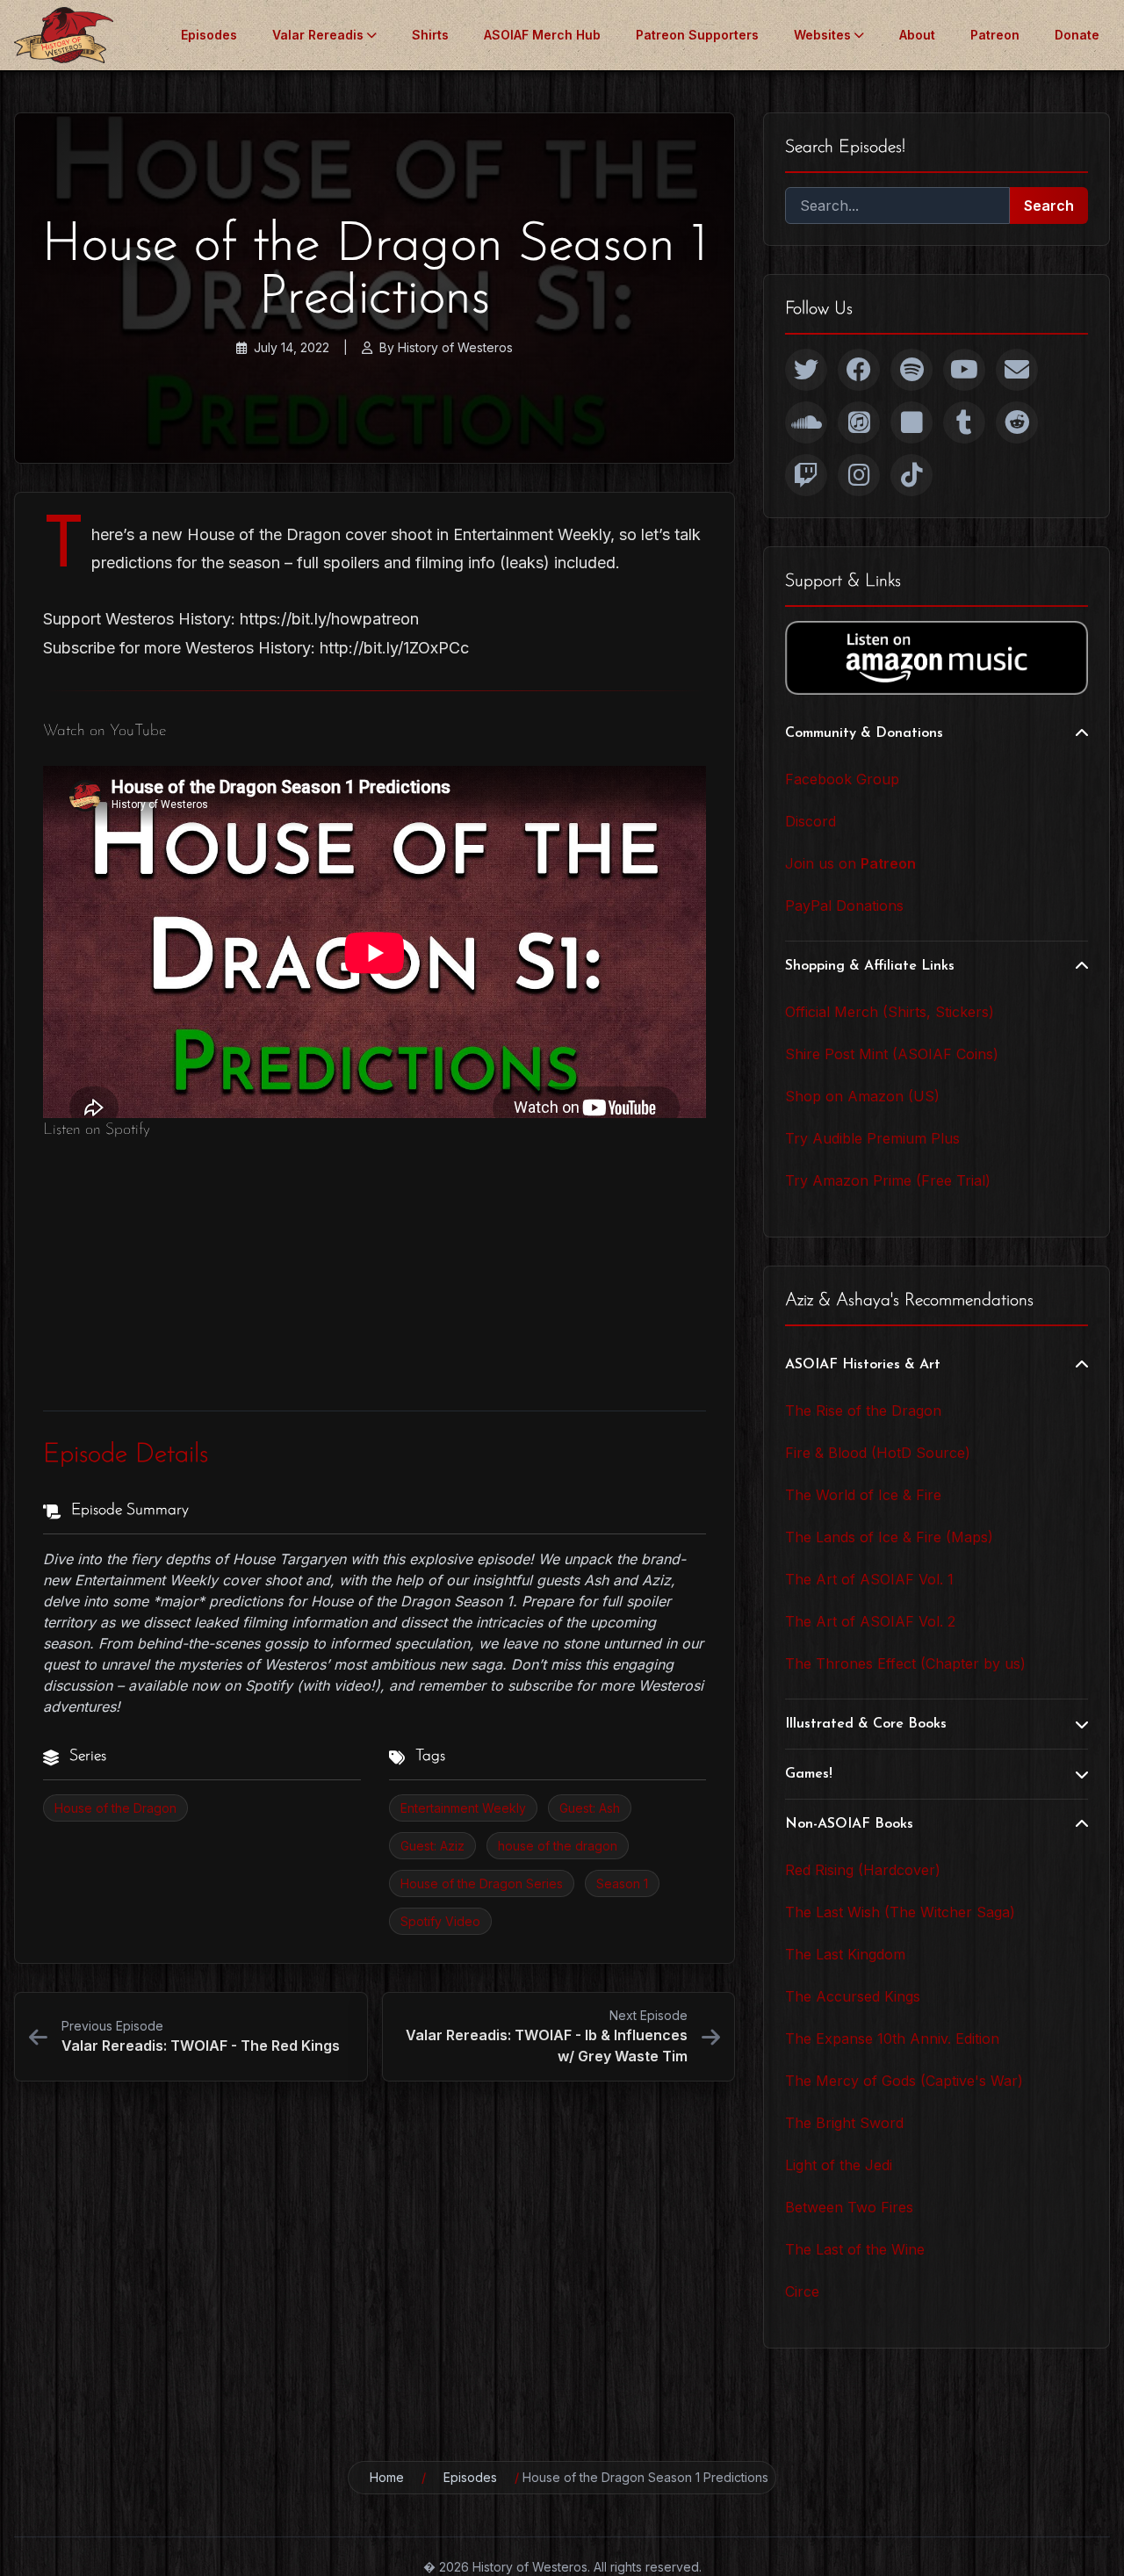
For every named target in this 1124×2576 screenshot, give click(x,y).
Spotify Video (440, 1921)
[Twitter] (806, 370)
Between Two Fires (849, 2207)
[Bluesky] (911, 422)
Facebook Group (842, 779)
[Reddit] (1017, 422)
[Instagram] (859, 475)
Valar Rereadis (318, 35)
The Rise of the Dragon (863, 1411)
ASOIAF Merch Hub (542, 35)
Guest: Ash (590, 1808)
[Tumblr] (964, 422)
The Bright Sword (844, 2123)
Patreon (995, 35)
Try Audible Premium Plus (872, 1138)
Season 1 (622, 1883)
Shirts (430, 35)
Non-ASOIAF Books (849, 1824)
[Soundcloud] (806, 422)
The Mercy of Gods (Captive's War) (904, 2081)
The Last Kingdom (845, 1954)
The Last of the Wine (855, 2249)
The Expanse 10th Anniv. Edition (892, 2038)
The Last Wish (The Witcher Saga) (900, 1912)
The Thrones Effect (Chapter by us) (905, 1663)
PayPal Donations (844, 906)
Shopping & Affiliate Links (870, 966)
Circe (802, 2291)
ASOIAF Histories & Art (863, 1365)
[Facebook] (859, 370)
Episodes (209, 35)
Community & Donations (864, 733)
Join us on (850, 863)
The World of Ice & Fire (863, 1495)
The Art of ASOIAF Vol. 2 (870, 1621)
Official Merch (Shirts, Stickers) (890, 1012)
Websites (822, 35)
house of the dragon (558, 1846)
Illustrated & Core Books (866, 1724)
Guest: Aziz (432, 1846)
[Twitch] (806, 475)
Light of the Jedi (839, 2165)
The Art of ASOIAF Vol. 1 (869, 1579)
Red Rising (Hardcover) (863, 1870)
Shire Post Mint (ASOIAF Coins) (892, 1054)
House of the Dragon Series (482, 1883)
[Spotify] (911, 370)
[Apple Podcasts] (859, 422)
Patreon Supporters (697, 35)
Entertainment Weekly (463, 1808)
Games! (809, 1774)
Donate (1077, 35)
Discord (811, 821)
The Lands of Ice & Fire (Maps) (889, 1537)
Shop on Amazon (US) (862, 1096)
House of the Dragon (115, 1808)
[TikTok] (911, 475)
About (917, 35)
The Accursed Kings (853, 1996)
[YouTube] (964, 370)
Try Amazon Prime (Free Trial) (888, 1180)
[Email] (1017, 370)
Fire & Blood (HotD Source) (878, 1453)
